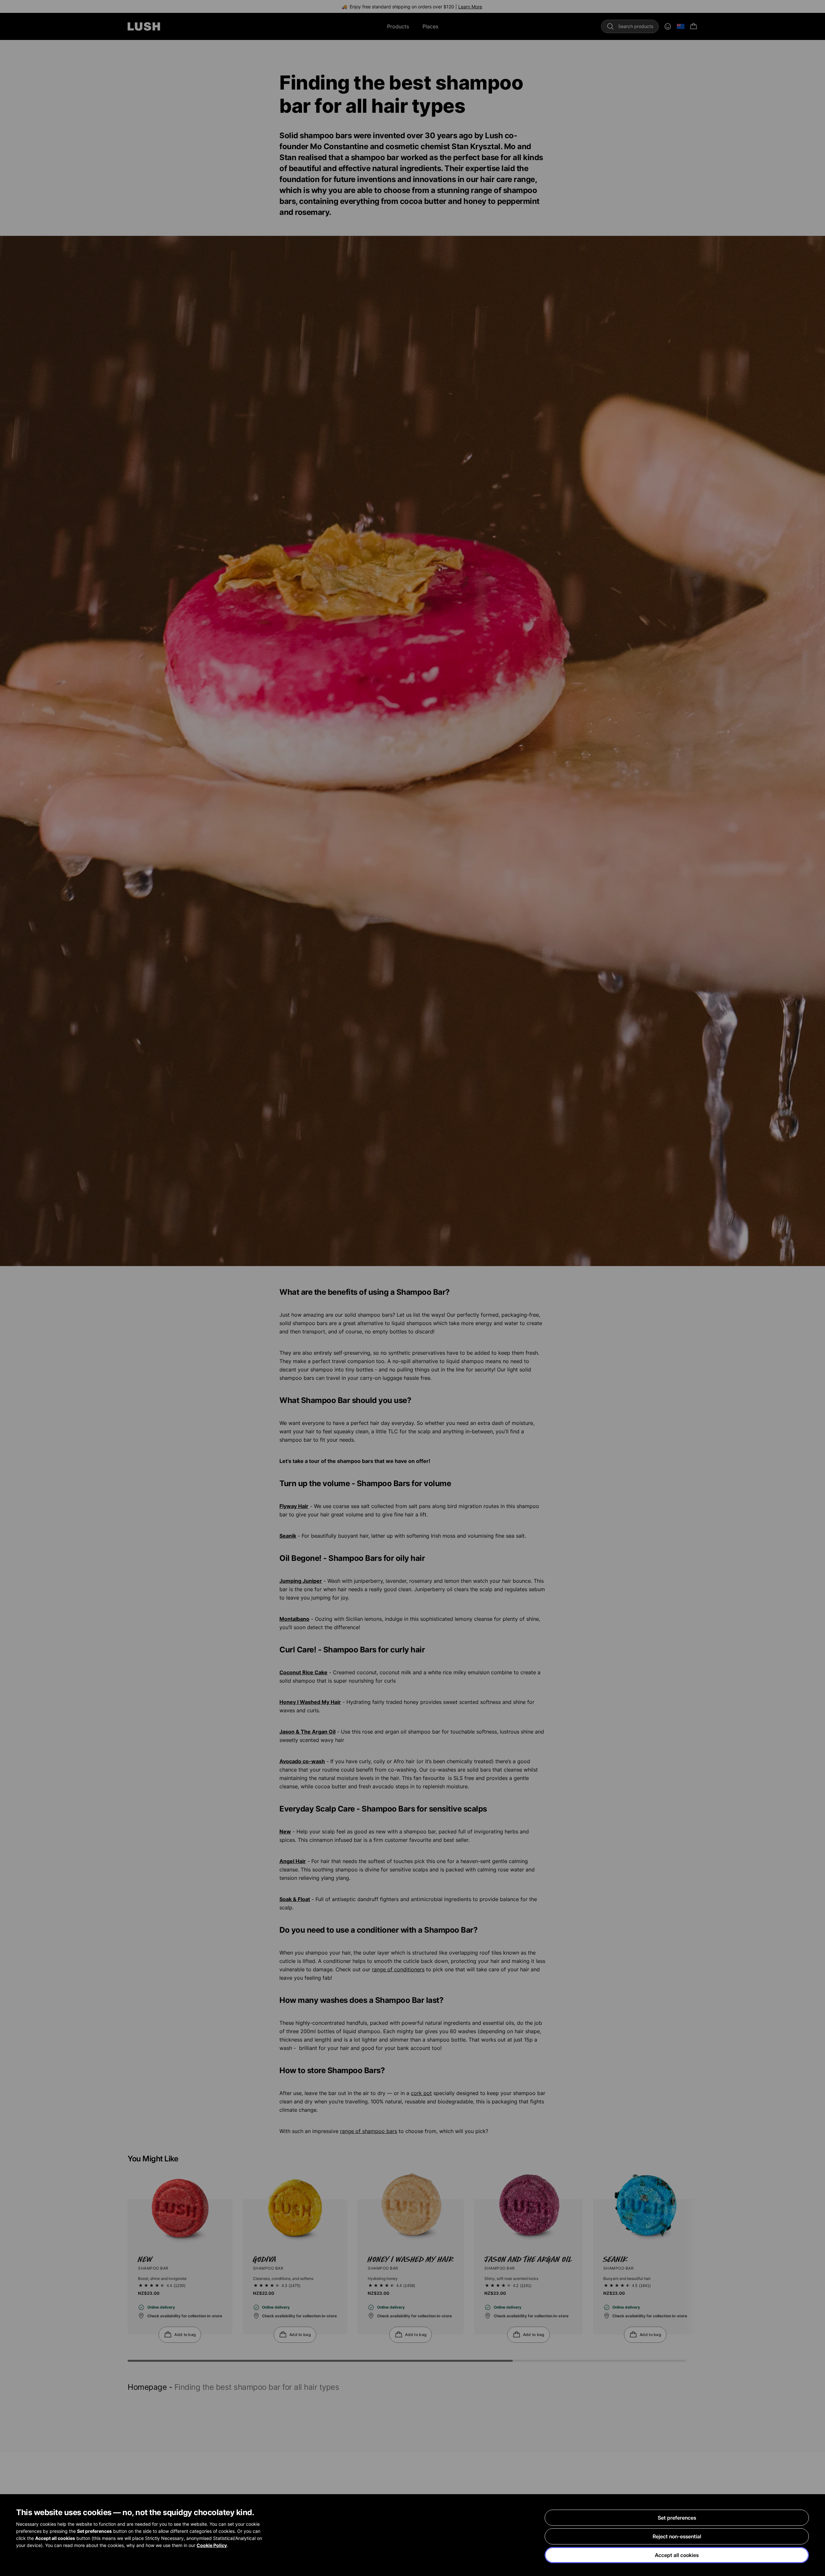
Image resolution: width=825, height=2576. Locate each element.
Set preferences (677, 2518)
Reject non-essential (677, 2536)
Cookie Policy (212, 2545)
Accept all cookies (677, 2555)
